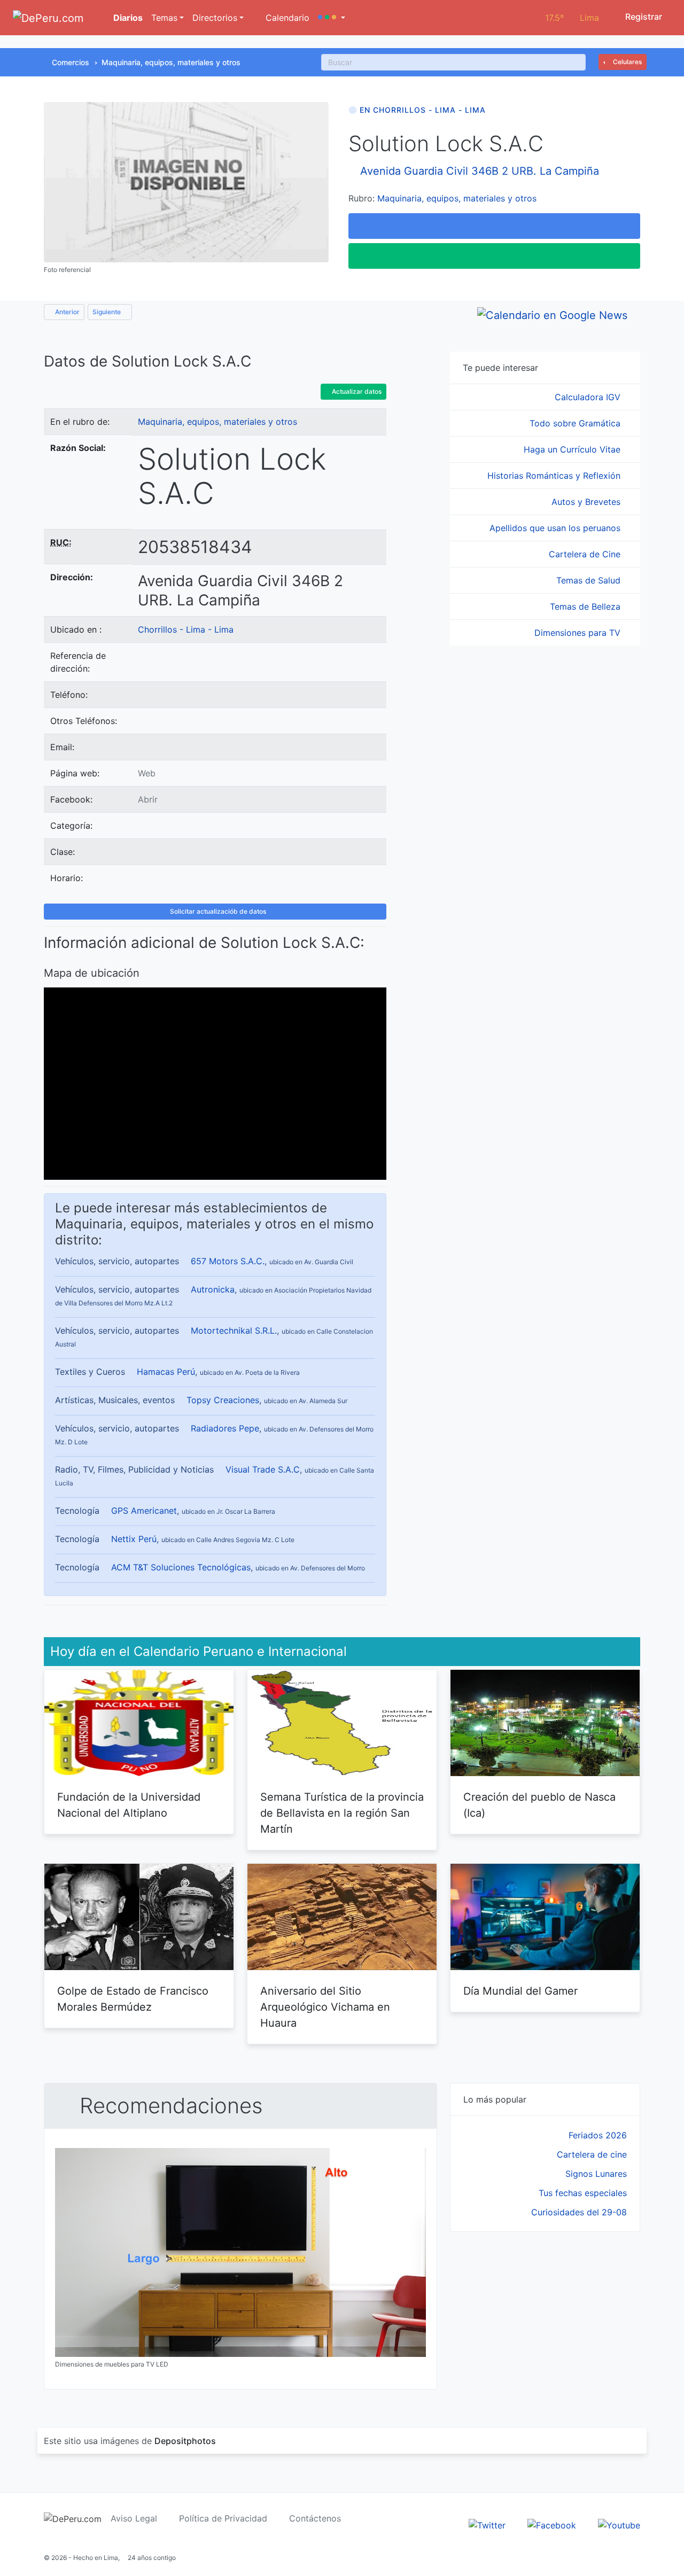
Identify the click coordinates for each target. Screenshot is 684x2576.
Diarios (127, 18)
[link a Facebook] (552, 2524)
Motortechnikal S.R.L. (234, 1330)
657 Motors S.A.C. (228, 1261)
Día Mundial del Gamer (520, 1991)
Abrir (148, 799)
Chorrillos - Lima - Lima (186, 629)
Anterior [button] (67, 312)
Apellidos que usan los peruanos (556, 528)
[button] (332, 18)
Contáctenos (315, 2518)
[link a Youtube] (619, 2524)
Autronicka (213, 1289)
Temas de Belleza (586, 606)
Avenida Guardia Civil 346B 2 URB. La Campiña (480, 171)
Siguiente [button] (107, 312)
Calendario (286, 18)
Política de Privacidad (223, 2518)
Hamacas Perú (166, 1372)
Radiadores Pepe (225, 1428)
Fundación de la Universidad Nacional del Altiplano (129, 1805)
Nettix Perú (134, 1539)
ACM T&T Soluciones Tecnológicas (181, 1567)
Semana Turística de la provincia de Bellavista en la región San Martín (342, 1813)
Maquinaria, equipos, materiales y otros (171, 62)
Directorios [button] (215, 18)
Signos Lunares (596, 2174)
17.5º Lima (572, 18)
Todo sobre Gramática (576, 423)
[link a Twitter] (487, 2524)
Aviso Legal (134, 2518)
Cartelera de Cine (586, 554)
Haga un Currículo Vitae (573, 449)
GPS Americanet (144, 1511)
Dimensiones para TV (579, 633)
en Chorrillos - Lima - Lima (423, 110)
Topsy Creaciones (223, 1400)
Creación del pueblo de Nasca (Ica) (539, 1805)
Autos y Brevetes (587, 502)
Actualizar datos (356, 391)
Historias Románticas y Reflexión (555, 476)
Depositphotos (185, 2441)
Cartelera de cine (592, 2154)
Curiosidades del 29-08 (579, 2212)
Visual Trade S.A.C (263, 1469)
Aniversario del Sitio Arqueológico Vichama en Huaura (325, 2007)
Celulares (627, 62)
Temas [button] (164, 18)
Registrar (643, 17)
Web (147, 773)
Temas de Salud (590, 580)
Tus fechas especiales (583, 2193)
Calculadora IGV (589, 397)
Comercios (71, 62)
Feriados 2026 (598, 2135)
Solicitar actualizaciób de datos (217, 911)
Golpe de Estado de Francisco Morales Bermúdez (133, 1999)
